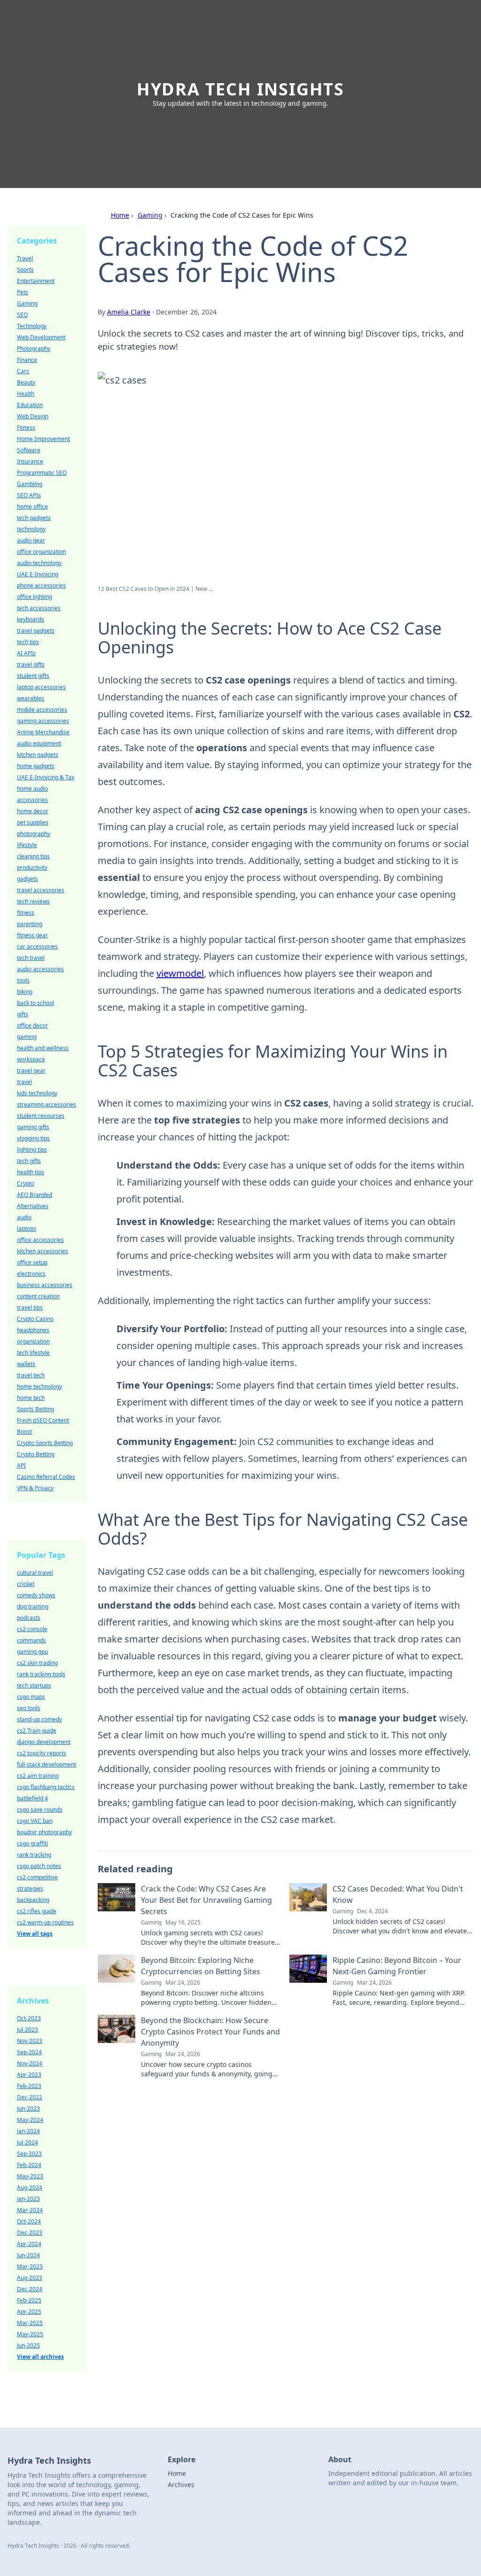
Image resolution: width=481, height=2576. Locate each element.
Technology (32, 326)
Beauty (26, 382)
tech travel (31, 958)
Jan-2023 (28, 2199)
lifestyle (27, 845)
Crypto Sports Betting (45, 1443)
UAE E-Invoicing (38, 574)
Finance (27, 360)
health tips (31, 1172)
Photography (34, 349)
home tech (31, 1398)
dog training (33, 1606)
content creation (38, 1296)
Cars (23, 371)
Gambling (30, 484)
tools (23, 980)
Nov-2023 (30, 2041)
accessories (32, 800)
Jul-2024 (27, 2142)
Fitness (26, 428)
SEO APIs (29, 495)
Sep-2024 (29, 2052)
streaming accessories (47, 1104)
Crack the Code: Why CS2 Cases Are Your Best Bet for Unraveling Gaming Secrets (206, 1900)
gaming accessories (43, 721)
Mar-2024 (30, 2210)
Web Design (33, 416)
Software (29, 450)
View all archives (40, 2357)
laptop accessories (41, 687)
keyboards (31, 619)
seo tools (29, 1708)
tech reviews (33, 901)
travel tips (30, 1308)
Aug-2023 (30, 2278)
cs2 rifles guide (37, 1911)
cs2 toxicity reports (42, 1753)
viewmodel (180, 973)
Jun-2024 (28, 2255)
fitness (26, 913)
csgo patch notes (39, 1866)
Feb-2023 (29, 2086)
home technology (39, 1386)
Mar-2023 (30, 2266)
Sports (25, 270)
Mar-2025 (30, 2323)
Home (120, 215)
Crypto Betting (36, 1454)
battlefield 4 (32, 1798)
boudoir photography (44, 1832)
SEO (22, 315)
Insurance (30, 461)
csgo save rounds (40, 1810)
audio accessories (40, 969)
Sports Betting (35, 1409)
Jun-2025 (28, 2345)
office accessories (40, 1240)
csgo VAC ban (35, 1821)
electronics (31, 1274)
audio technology (39, 563)
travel (24, 1082)
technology (31, 529)
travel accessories (41, 890)
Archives (181, 2485)
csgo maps (31, 1697)
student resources (41, 1116)
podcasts (29, 1618)
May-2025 (30, 2334)
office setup (32, 1262)
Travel (25, 258)
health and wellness (43, 1048)
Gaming (150, 215)
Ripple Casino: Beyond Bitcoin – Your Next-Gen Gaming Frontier (397, 1966)
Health (26, 394)
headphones (33, 1330)
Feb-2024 (29, 2165)
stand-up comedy (39, 1719)
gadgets (27, 879)
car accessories (37, 946)
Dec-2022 (30, 2097)
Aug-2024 (30, 2187)
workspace (31, 1059)
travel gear (31, 1071)
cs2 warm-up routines (45, 1922)
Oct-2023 (29, 2018)
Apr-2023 (29, 2075)
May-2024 (30, 2120)
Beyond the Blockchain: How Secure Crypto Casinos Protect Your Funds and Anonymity (210, 2032)
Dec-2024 (30, 2289)
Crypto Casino (35, 1319)
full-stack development (47, 1764)
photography (34, 834)
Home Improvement (43, 439)
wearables (31, 698)
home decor (33, 811)
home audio (32, 789)
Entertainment (36, 281)
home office (32, 507)
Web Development (41, 337)
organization (33, 1341)
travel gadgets (36, 631)
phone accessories (41, 585)
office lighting (35, 597)
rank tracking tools (41, 1674)
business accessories (45, 1285)
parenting (30, 924)
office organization (41, 552)
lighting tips (32, 1150)
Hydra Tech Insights (240, 89)
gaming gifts (33, 1127)
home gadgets (36, 766)
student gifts (33, 676)
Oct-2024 (29, 2221)
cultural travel (35, 1573)
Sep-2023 (29, 2154)
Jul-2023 (27, 2030)
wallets (26, 1364)
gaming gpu (32, 1652)
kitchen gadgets (38, 755)
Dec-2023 (30, 2233)
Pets (23, 292)
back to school (35, 1003)
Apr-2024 (29, 2244)
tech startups (34, 1685)
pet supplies (33, 822)
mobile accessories (42, 710)
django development (44, 1742)
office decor (32, 1025)
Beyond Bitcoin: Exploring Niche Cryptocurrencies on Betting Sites (201, 1966)
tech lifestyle (33, 1353)
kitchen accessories (43, 1251)
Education (30, 405)
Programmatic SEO (42, 473)
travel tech (31, 1375)
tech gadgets (34, 518)
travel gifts (31, 664)
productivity (32, 868)
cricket (26, 1584)
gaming (27, 1037)
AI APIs (26, 653)
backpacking (33, 1900)
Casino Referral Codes (46, 1477)
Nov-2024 (30, 2063)
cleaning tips (33, 856)
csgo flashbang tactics (46, 1787)
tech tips (28, 642)
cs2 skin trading (37, 1663)
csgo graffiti (32, 1843)
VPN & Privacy (35, 1488)
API (21, 1465)
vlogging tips (33, 1138)
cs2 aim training (38, 1776)
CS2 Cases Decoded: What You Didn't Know (398, 1894)
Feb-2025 (29, 2300)
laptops (27, 1229)
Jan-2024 (28, 2131)
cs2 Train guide (37, 1731)
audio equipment (39, 743)
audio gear (31, 540)
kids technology (37, 1093)
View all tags (35, 1934)
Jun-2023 (28, 2109)
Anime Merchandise (43, 732)
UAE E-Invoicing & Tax (46, 777)
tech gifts (29, 1161)
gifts (23, 1014)
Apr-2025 (29, 2312)
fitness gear (32, 935)
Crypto (26, 1183)
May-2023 (30, 2176)
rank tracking (34, 1855)
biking (25, 992)
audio (24, 1217)
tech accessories (39, 608)
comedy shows (36, 1595)
